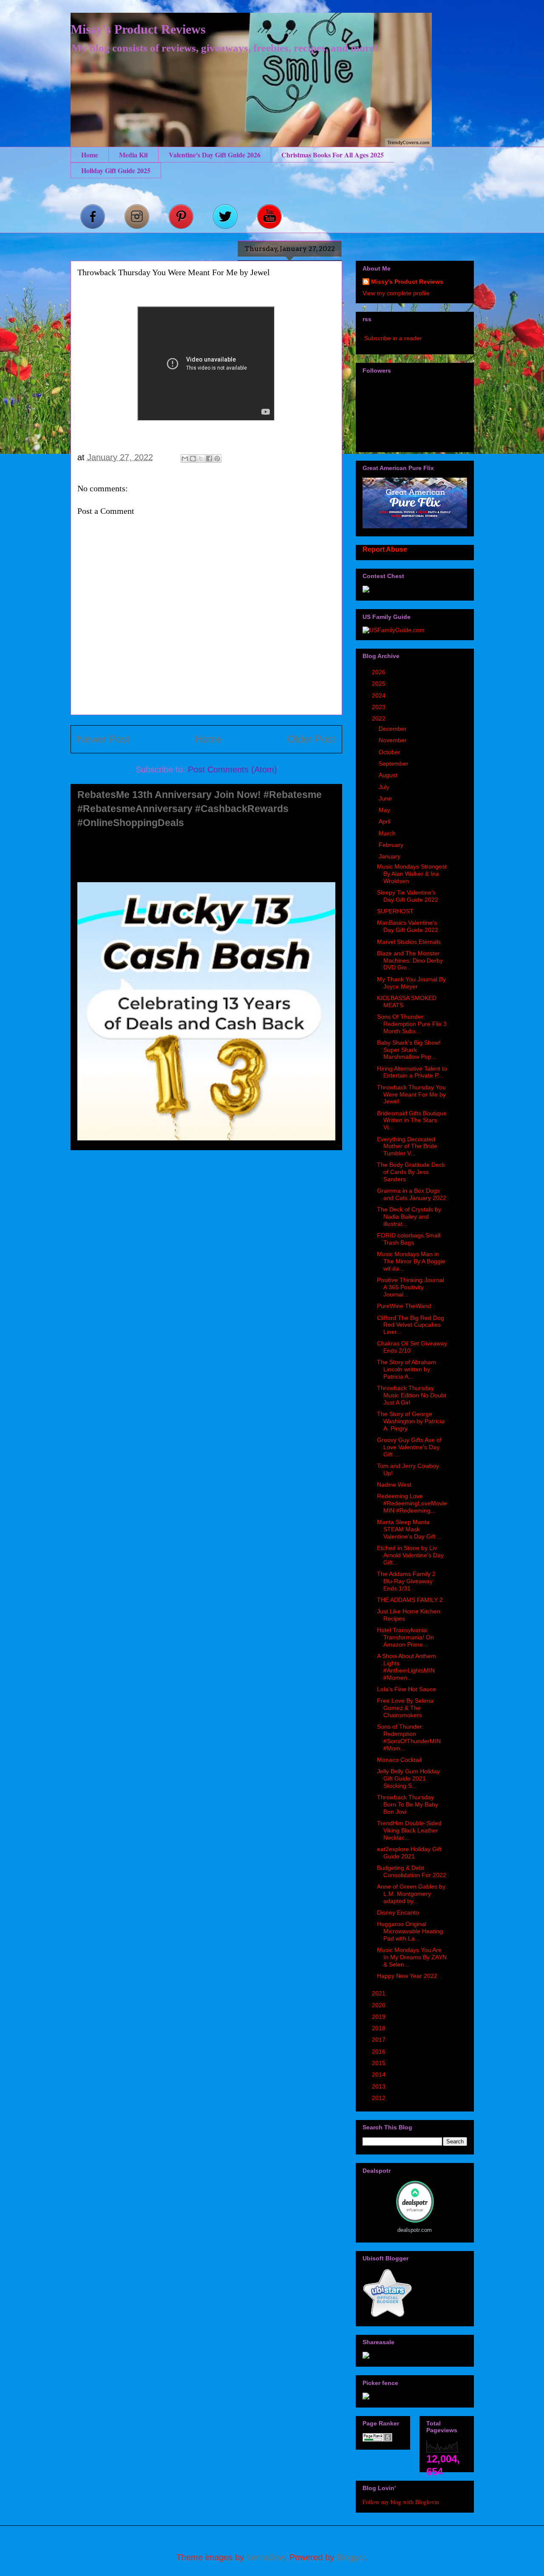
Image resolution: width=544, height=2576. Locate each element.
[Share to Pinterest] (217, 459)
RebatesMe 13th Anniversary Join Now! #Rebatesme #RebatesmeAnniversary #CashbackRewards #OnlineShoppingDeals (200, 809)
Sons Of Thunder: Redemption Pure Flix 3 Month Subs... (412, 1024)
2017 (380, 2040)
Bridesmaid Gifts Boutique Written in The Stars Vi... (412, 1120)
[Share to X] (201, 459)
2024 (380, 695)
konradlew (265, 2557)
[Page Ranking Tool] (377, 2439)
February (392, 845)
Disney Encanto (398, 1912)
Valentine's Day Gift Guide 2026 (215, 155)
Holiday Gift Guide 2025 (116, 170)
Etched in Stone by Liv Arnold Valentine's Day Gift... (410, 1555)
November (394, 740)
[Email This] (185, 459)
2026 (380, 672)
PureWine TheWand (404, 1306)
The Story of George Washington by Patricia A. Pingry (411, 1421)
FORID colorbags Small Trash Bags (409, 1239)
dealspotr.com (415, 2230)
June (386, 798)
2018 (380, 2028)
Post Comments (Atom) (232, 769)
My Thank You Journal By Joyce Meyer (411, 983)
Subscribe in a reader (393, 338)
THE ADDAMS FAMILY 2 (410, 1600)
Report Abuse (385, 549)
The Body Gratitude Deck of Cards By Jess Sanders (411, 1172)
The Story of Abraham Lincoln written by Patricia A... (407, 1369)
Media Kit (133, 155)
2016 (380, 2052)
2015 (380, 2063)
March (388, 833)
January (390, 856)
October (390, 752)
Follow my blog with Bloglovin (401, 2502)
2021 (380, 1993)
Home (90, 155)
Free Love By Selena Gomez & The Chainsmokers (405, 1708)
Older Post (311, 739)
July (385, 787)
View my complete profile (396, 293)
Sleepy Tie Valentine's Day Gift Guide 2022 (408, 896)
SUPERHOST (395, 911)
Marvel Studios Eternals (409, 942)
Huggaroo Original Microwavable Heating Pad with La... (410, 1931)
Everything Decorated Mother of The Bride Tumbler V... (407, 1146)
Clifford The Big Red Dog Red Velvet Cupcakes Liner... (411, 1325)
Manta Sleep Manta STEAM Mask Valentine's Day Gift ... (410, 1529)
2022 (380, 718)
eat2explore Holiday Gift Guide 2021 (409, 1853)
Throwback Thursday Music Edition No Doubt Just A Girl (412, 1395)
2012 (380, 2098)
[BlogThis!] (193, 459)
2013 (380, 2086)
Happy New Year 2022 (407, 1976)
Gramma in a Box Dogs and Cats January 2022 (412, 1194)
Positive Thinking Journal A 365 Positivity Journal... (411, 1287)
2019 (380, 2017)
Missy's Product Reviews (138, 29)
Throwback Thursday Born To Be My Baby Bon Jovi (408, 1804)
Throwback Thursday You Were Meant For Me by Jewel (411, 1094)
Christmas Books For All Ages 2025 (333, 155)
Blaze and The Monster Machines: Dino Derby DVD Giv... (410, 960)
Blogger (351, 2557)
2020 (380, 2005)
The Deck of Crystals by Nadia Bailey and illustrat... (409, 1217)
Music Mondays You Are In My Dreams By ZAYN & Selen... (412, 1957)
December (394, 729)
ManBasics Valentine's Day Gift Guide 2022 (408, 926)
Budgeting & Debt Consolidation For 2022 (412, 1871)
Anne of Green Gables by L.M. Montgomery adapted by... (411, 1894)
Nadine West (394, 1485)
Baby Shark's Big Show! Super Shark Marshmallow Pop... (409, 1050)
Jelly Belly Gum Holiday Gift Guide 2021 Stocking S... (408, 1778)
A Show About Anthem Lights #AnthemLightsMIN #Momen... (407, 1667)
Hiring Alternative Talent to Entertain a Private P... (412, 1072)
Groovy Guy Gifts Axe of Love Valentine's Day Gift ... (409, 1447)
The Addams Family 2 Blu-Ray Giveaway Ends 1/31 (406, 1581)
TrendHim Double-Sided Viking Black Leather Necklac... (409, 1830)
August (389, 775)
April (385, 821)
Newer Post (103, 739)
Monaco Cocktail (399, 1760)
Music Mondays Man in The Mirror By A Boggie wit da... (411, 1261)
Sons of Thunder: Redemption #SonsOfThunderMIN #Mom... (409, 1737)
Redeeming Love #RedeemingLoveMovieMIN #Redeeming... (412, 1503)
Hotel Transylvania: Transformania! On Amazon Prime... (405, 1637)
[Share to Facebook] (209, 459)
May (385, 810)
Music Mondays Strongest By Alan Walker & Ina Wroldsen (412, 874)
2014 (380, 2074)
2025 (380, 684)
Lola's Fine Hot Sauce (407, 1689)
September (394, 764)
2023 (380, 707)
